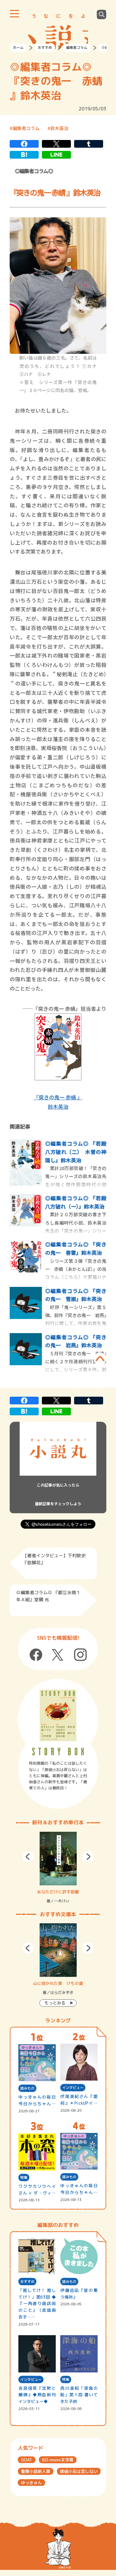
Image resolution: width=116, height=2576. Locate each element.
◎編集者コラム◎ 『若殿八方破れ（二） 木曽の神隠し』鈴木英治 (76, 1152)
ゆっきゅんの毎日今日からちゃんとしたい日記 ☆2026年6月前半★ (79, 2189)
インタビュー (73, 2088)
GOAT (27, 2460)
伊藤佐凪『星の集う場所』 (79, 2294)
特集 (24, 2178)
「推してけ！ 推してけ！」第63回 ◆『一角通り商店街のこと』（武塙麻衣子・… (37, 2304)
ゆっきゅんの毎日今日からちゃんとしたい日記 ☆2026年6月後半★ (37, 2101)
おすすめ (45, 48)
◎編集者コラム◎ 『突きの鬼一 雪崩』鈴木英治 (76, 1295)
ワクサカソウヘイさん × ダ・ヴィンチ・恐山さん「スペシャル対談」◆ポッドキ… (37, 2190)
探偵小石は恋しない (79, 2471)
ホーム (18, 48)
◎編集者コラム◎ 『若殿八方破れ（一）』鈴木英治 (76, 1202)
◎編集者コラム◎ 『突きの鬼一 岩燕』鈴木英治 (76, 1341)
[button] (28, 1857)
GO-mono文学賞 (58, 2460)
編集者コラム (77, 48)
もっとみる (55, 2003)
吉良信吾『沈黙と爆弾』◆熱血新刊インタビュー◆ (37, 2395)
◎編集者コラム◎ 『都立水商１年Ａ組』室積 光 (48, 1596)
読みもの (27, 2088)
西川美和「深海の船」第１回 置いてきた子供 (79, 2395)
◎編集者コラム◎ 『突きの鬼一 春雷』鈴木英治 (76, 1248)
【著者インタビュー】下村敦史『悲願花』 (54, 1559)
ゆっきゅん (31, 2483)
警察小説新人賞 (36, 2471)
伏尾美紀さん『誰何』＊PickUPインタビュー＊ (79, 2100)
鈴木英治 (59, 128)
